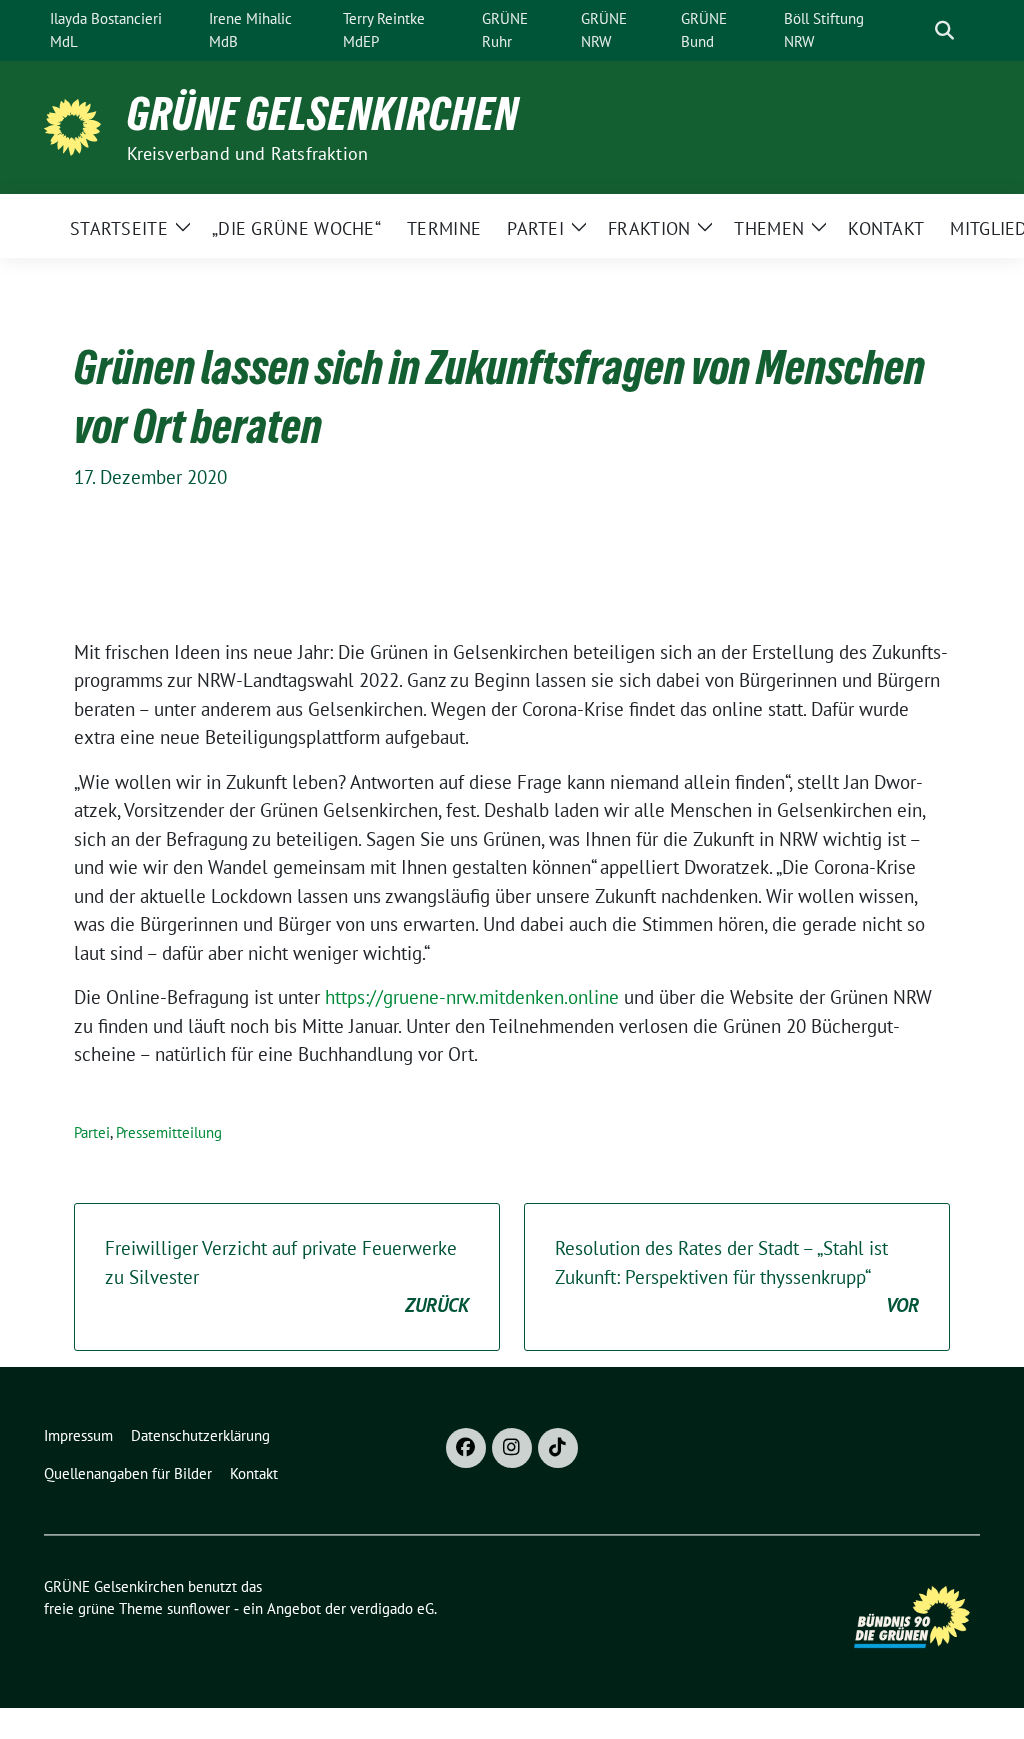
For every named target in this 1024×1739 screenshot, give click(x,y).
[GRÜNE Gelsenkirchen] (77, 125)
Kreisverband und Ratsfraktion (248, 153)
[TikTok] (558, 1448)
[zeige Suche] (944, 30)
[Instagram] (512, 1448)
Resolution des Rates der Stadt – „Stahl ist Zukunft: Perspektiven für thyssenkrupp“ (737, 1276)
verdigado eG (392, 1608)
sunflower (198, 1608)
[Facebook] (466, 1448)
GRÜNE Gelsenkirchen (323, 114)
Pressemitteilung (169, 1132)
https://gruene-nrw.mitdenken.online (472, 997)
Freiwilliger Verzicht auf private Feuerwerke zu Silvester (287, 1276)
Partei (92, 1132)
